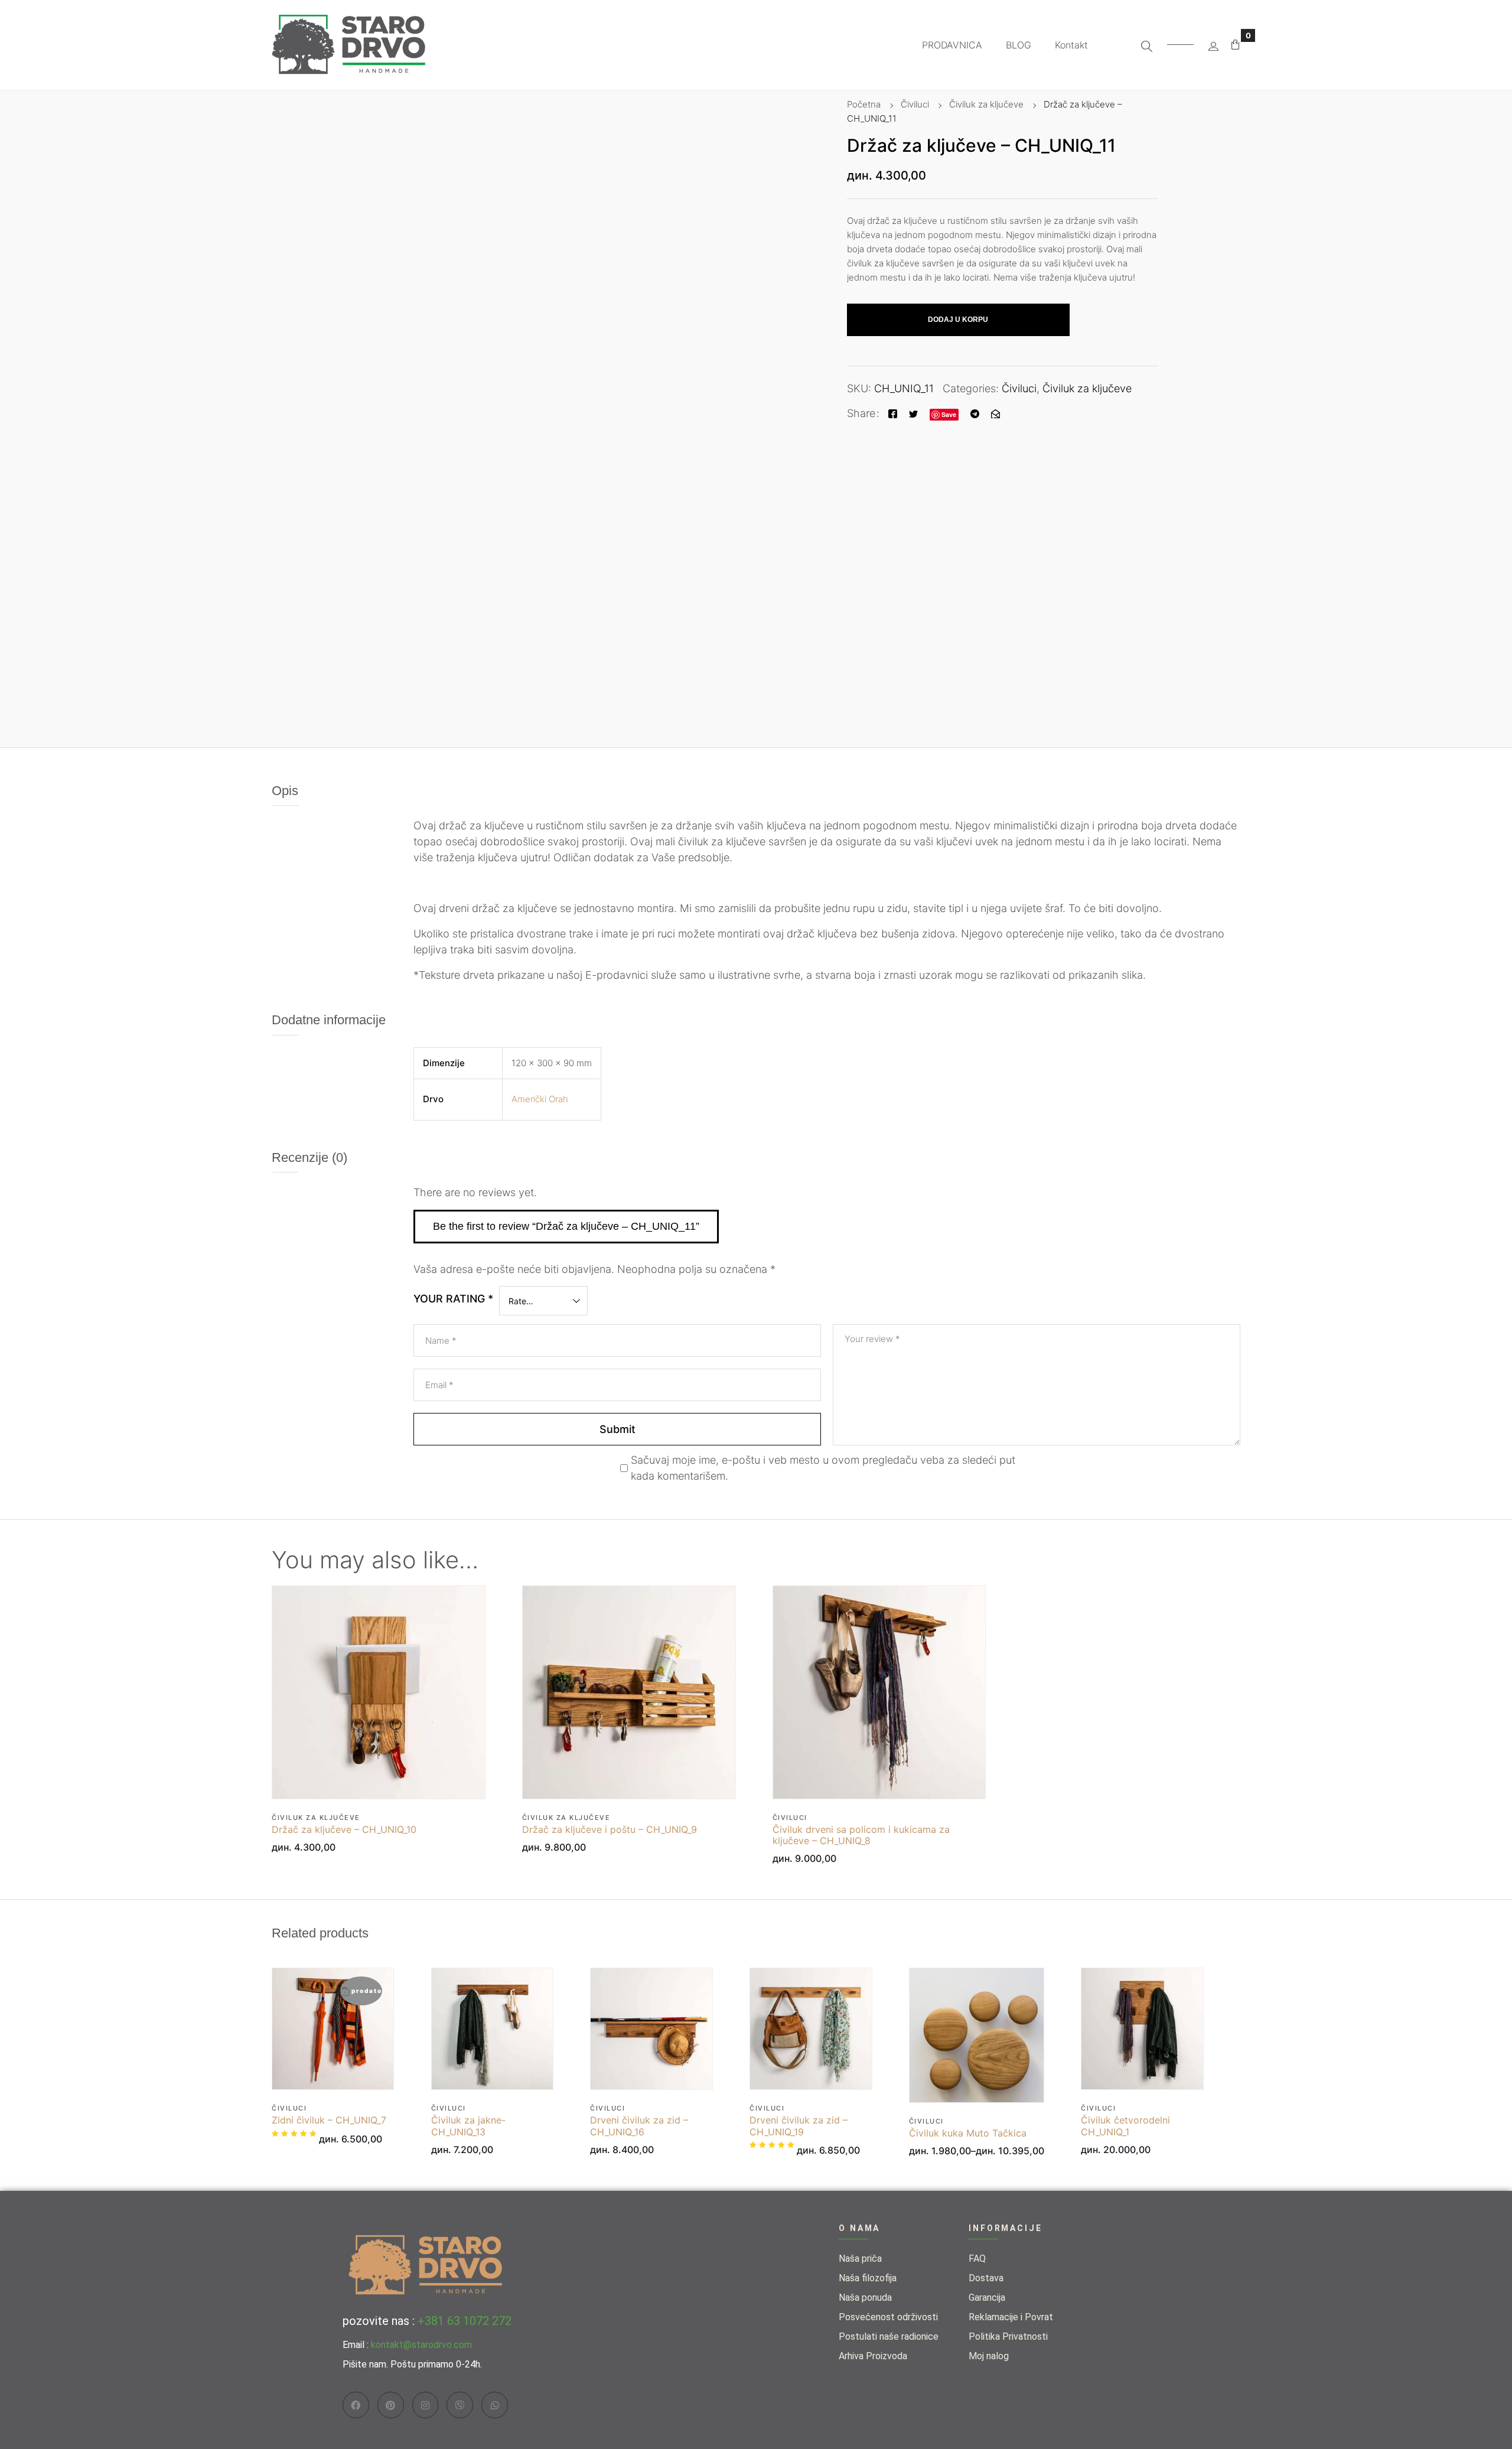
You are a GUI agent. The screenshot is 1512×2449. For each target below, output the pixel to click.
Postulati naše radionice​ (889, 2336)
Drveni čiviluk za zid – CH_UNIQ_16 (639, 2126)
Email (439, 1385)
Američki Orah (540, 1099)
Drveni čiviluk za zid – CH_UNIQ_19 (799, 2126)
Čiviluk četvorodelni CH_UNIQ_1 (1125, 2126)
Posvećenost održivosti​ (888, 2317)
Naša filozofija (868, 2278)
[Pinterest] (391, 2405)
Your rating (453, 1299)
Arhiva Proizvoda (873, 2356)
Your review (872, 1339)
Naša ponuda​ (865, 2297)
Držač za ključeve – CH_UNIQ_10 (344, 1830)
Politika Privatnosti (1008, 2336)
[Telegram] (975, 413)
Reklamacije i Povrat (1011, 2317)
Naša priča (860, 2259)
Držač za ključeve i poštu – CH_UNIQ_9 (610, 1830)
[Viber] (460, 2405)
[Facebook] (893, 413)
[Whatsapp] (495, 2405)
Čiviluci (915, 104)
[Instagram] (426, 2405)
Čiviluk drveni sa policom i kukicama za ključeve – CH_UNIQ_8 (861, 1835)
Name (441, 1341)
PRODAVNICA (952, 45)
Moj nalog (989, 2356)
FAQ (977, 2259)
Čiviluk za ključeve (986, 104)
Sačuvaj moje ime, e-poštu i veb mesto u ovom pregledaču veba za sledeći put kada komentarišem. (823, 1468)
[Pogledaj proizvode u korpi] (1235, 45)
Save (949, 414)
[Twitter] (913, 413)
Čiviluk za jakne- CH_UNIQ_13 (468, 2126)
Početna (864, 104)
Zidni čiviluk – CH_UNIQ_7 (329, 2120)
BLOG (1019, 45)
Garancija (987, 2297)
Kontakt (1071, 45)
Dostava (986, 2278)
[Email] (995, 413)
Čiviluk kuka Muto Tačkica (968, 2133)
